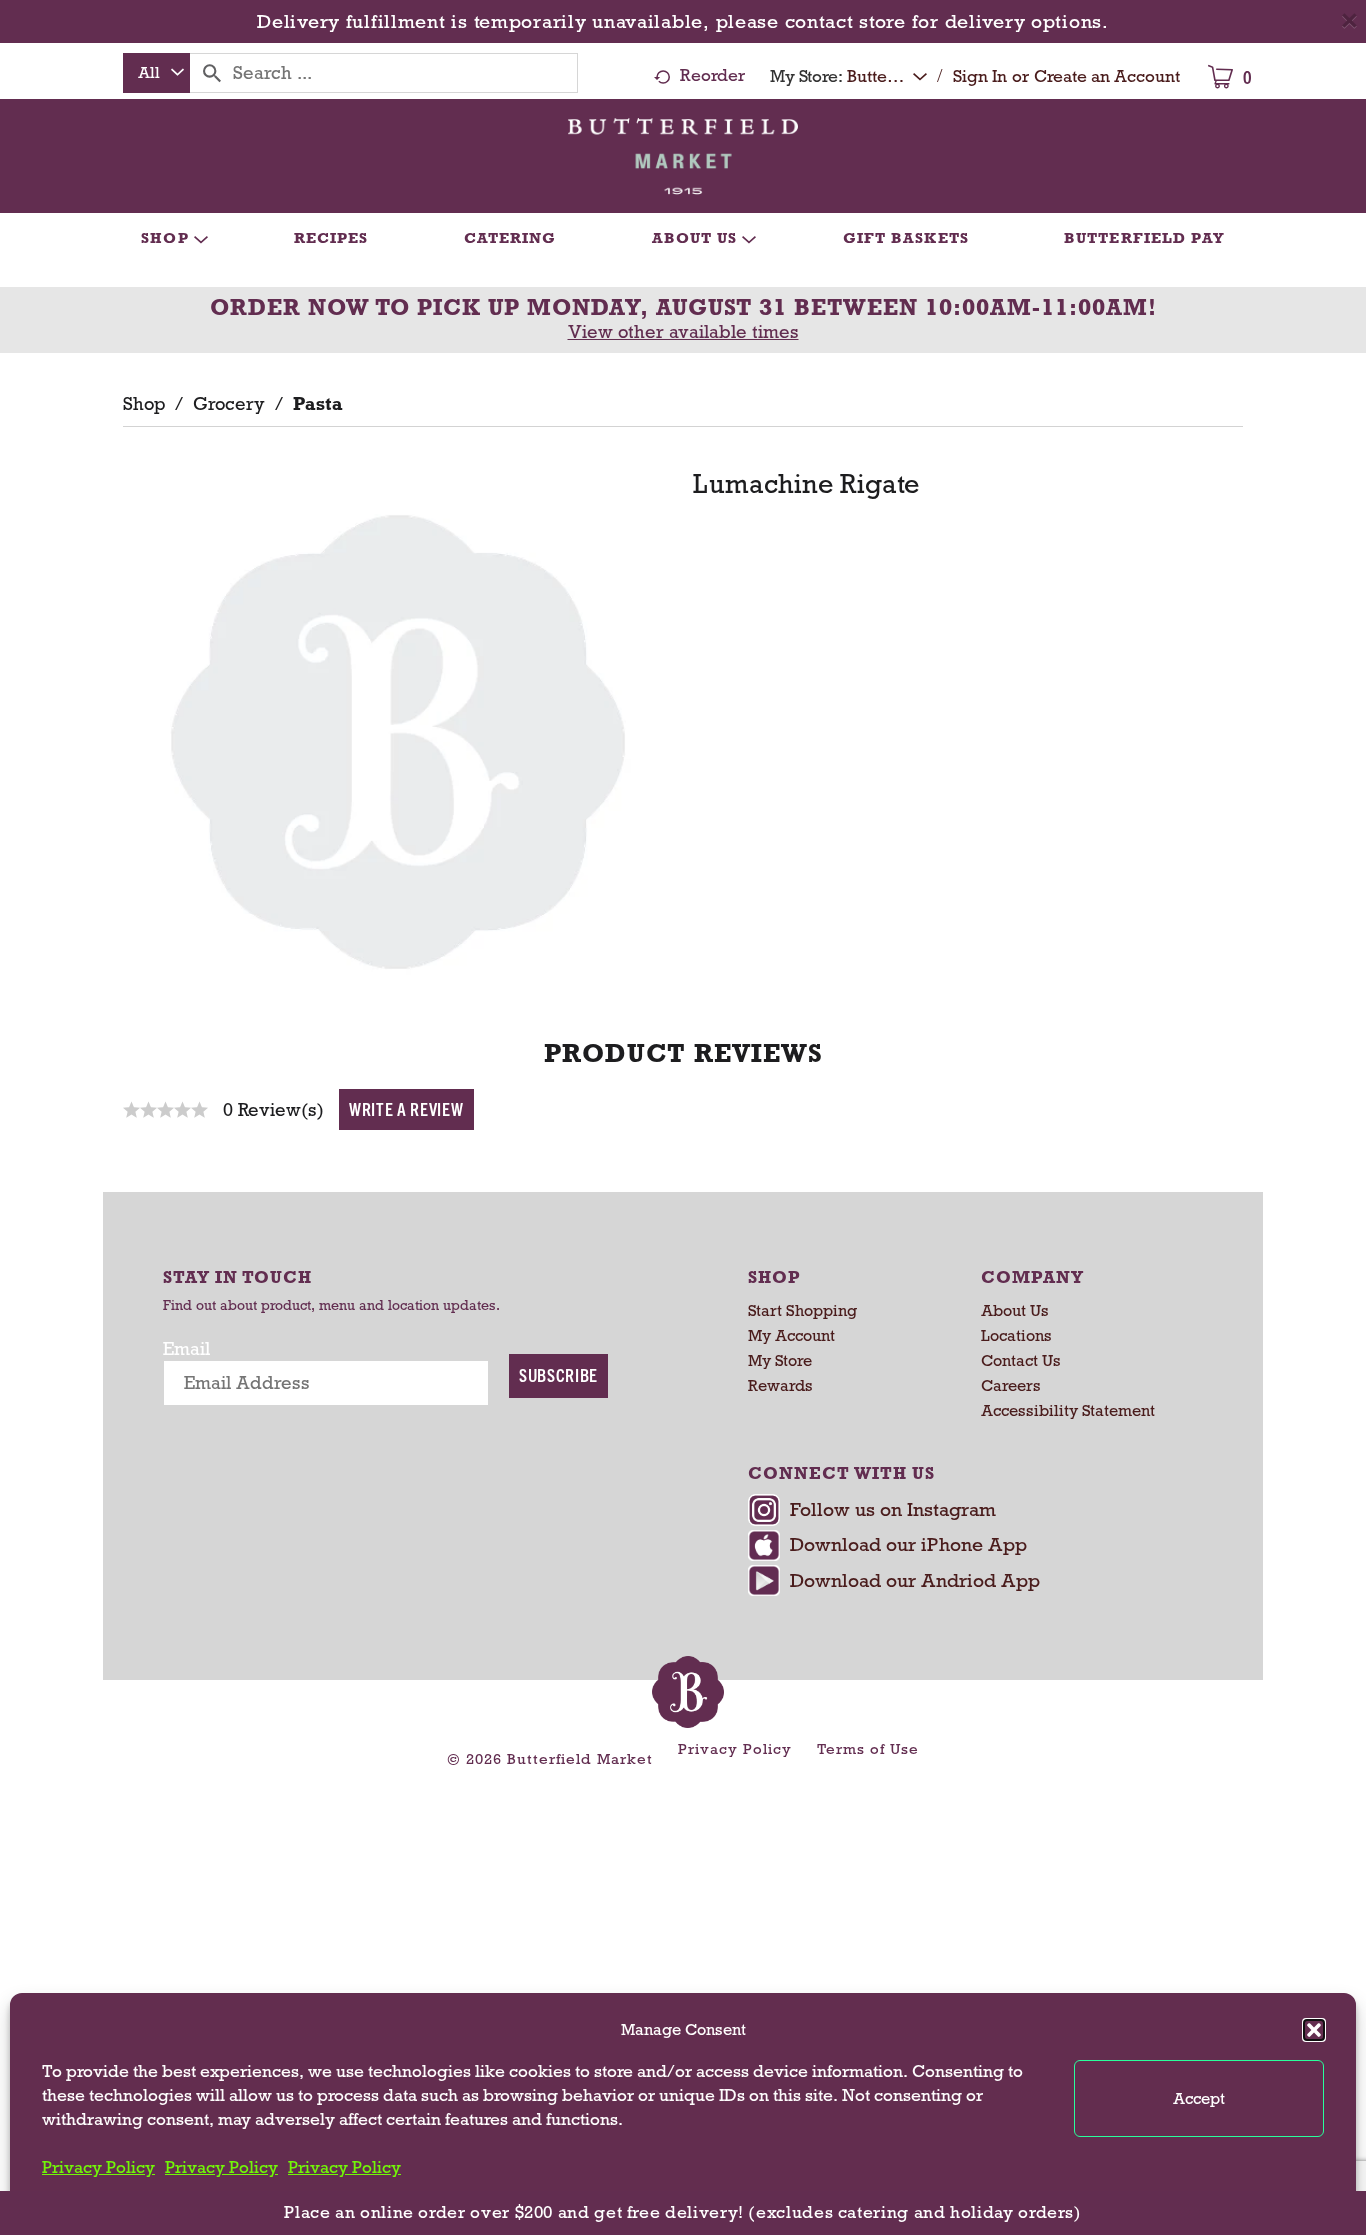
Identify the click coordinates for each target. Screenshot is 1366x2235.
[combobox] (156, 73)
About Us (1015, 1310)
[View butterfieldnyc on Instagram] (970, 1512)
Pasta (318, 404)
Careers (1011, 1385)
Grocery (229, 404)
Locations (1016, 1335)
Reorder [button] (712, 75)
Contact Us (1021, 1360)
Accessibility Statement (1068, 1410)
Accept (1199, 2098)
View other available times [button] (683, 332)
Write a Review (406, 1108)
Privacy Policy (98, 2167)
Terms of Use (868, 1749)
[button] (1314, 2030)
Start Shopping (802, 1310)
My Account (791, 1335)
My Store (780, 1360)
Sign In (980, 76)
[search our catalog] (212, 73)
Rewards (780, 1385)
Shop (144, 404)
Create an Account (1107, 76)
